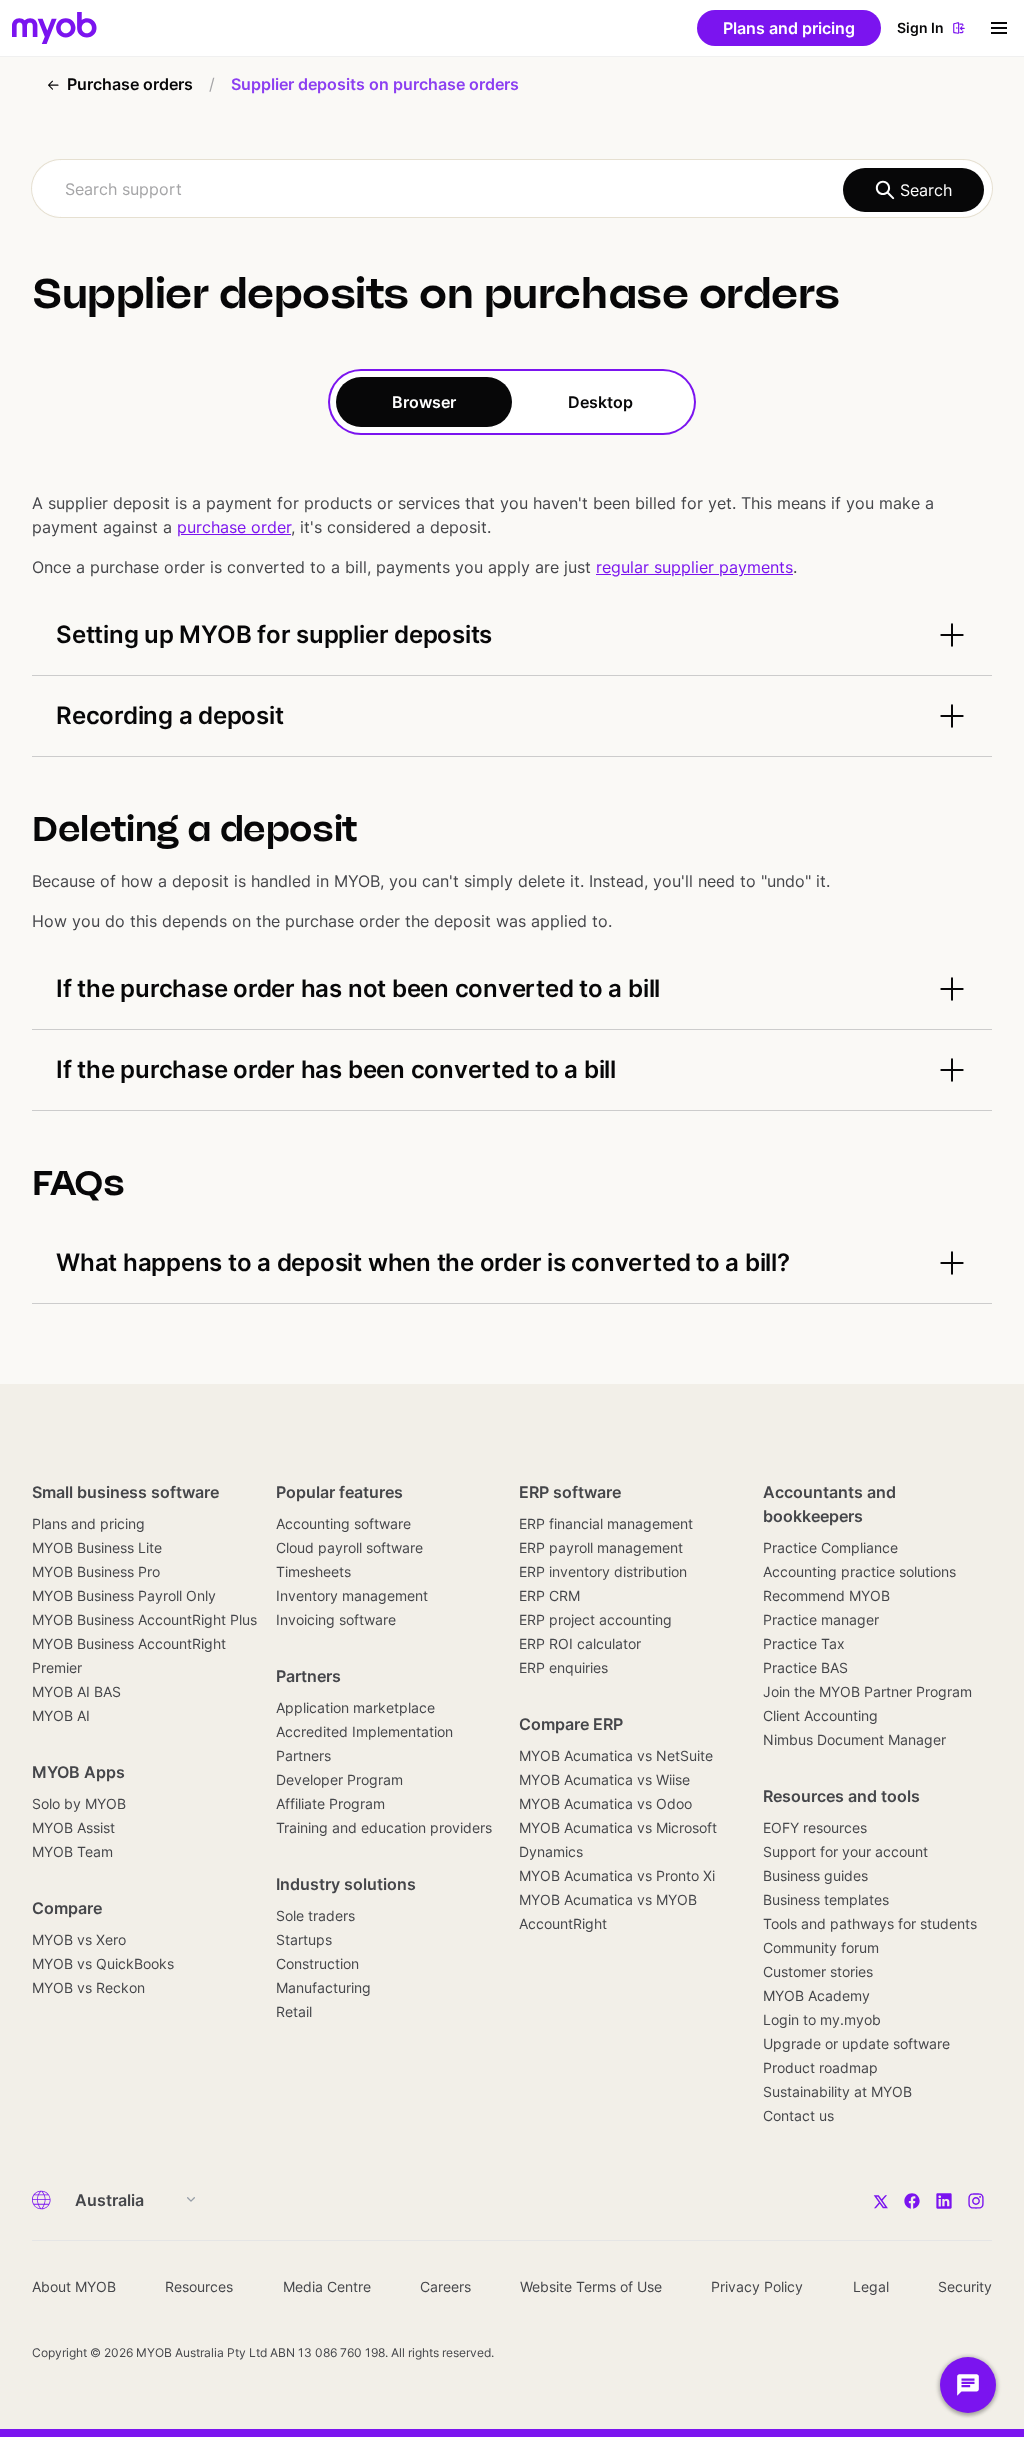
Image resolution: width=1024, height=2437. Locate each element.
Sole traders (315, 1915)
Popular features (339, 1492)
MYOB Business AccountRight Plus (144, 1619)
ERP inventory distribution (603, 1571)
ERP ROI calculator (580, 1643)
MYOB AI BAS (76, 1691)
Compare (67, 1908)
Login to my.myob (822, 2019)
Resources (199, 2286)
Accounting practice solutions (859, 1571)
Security (965, 2286)
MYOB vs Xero (79, 1939)
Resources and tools (841, 1796)
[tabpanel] (512, 869)
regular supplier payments (694, 567)
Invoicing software (336, 1619)
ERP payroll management (601, 1547)
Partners (308, 1676)
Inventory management (352, 1595)
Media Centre (327, 2286)
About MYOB (74, 2286)
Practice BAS (805, 1667)
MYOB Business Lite (97, 1547)
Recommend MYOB (826, 1595)
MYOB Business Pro (96, 1571)
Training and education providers (384, 1827)
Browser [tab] (424, 402)
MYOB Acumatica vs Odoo (605, 1803)
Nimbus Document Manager (854, 1739)
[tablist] (512, 402)
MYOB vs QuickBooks (103, 1963)
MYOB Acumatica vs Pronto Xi (617, 1875)
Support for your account (845, 1851)
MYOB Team (72, 1851)
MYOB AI (61, 1715)
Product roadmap (820, 2067)
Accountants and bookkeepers (829, 1504)
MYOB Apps (78, 1772)
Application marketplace (355, 1707)
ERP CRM (549, 1595)
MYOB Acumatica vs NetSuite (616, 1755)
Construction (317, 1963)
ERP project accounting (595, 1619)
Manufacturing (323, 1987)
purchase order (234, 527)
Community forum (821, 1947)
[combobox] (512, 188)
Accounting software (343, 1523)
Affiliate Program (330, 1803)
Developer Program (339, 1779)
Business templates (826, 1899)
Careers (445, 2286)
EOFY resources (815, 1827)
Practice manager (821, 1619)
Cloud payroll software (349, 1547)
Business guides (815, 1875)
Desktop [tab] (600, 402)
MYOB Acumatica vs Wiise (604, 1779)
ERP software (570, 1492)
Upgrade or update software (856, 2043)
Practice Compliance (830, 1547)
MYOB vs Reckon (88, 1987)
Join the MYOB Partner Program (867, 1691)
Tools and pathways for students (870, 1923)
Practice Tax (804, 1643)
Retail (294, 2011)
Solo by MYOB (79, 1803)
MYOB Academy (816, 1995)
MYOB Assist (73, 1827)
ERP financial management (606, 1523)
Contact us (798, 2115)
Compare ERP (571, 1724)
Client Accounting (820, 1715)
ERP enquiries (563, 1667)
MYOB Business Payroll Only (124, 1595)
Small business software (125, 1492)
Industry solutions (346, 1884)
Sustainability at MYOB (837, 2091)
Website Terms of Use (591, 2286)
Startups (304, 1939)
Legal (871, 2286)
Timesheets (313, 1571)
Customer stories (818, 1971)
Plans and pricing (88, 1523)
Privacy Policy (757, 2286)
